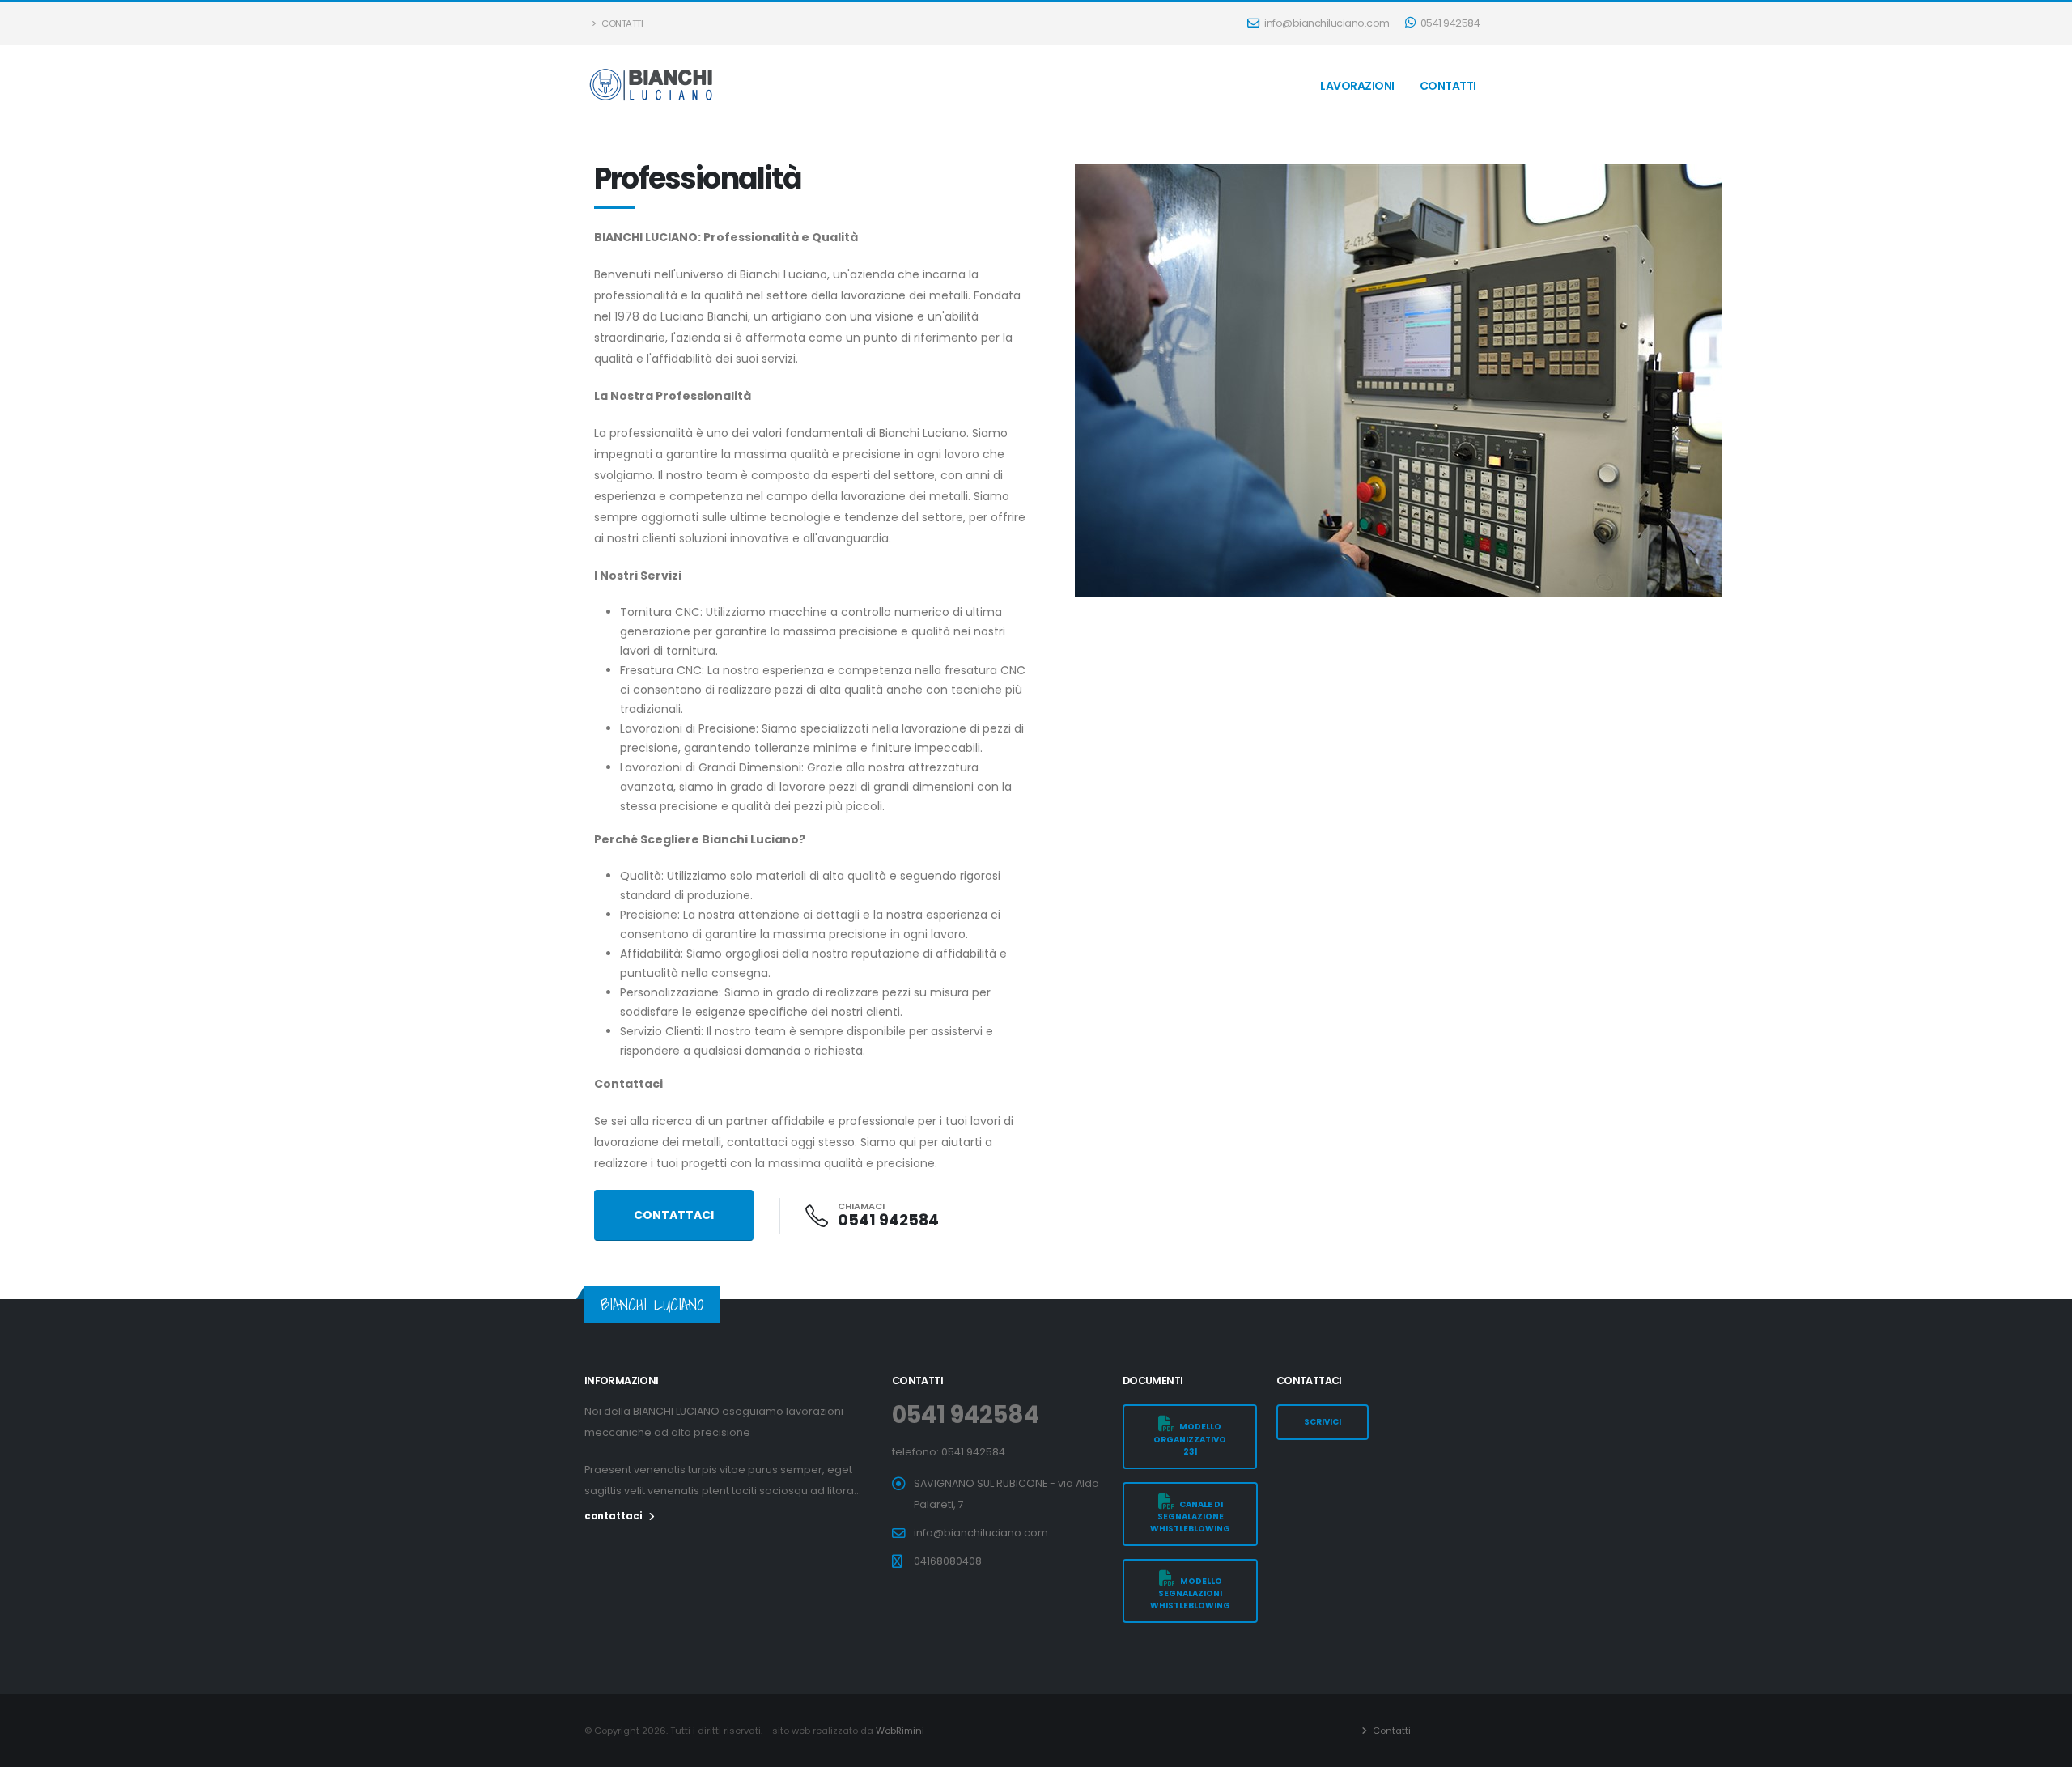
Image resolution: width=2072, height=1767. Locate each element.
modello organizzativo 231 (1190, 1439)
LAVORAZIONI (1357, 86)
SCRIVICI (1323, 1422)
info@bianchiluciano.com (1326, 23)
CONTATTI (1448, 86)
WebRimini (900, 1731)
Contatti (622, 23)
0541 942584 (1449, 23)
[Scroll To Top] (2044, 1749)
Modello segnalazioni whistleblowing (1190, 1593)
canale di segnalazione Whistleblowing (1190, 1516)
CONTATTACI (674, 1215)
